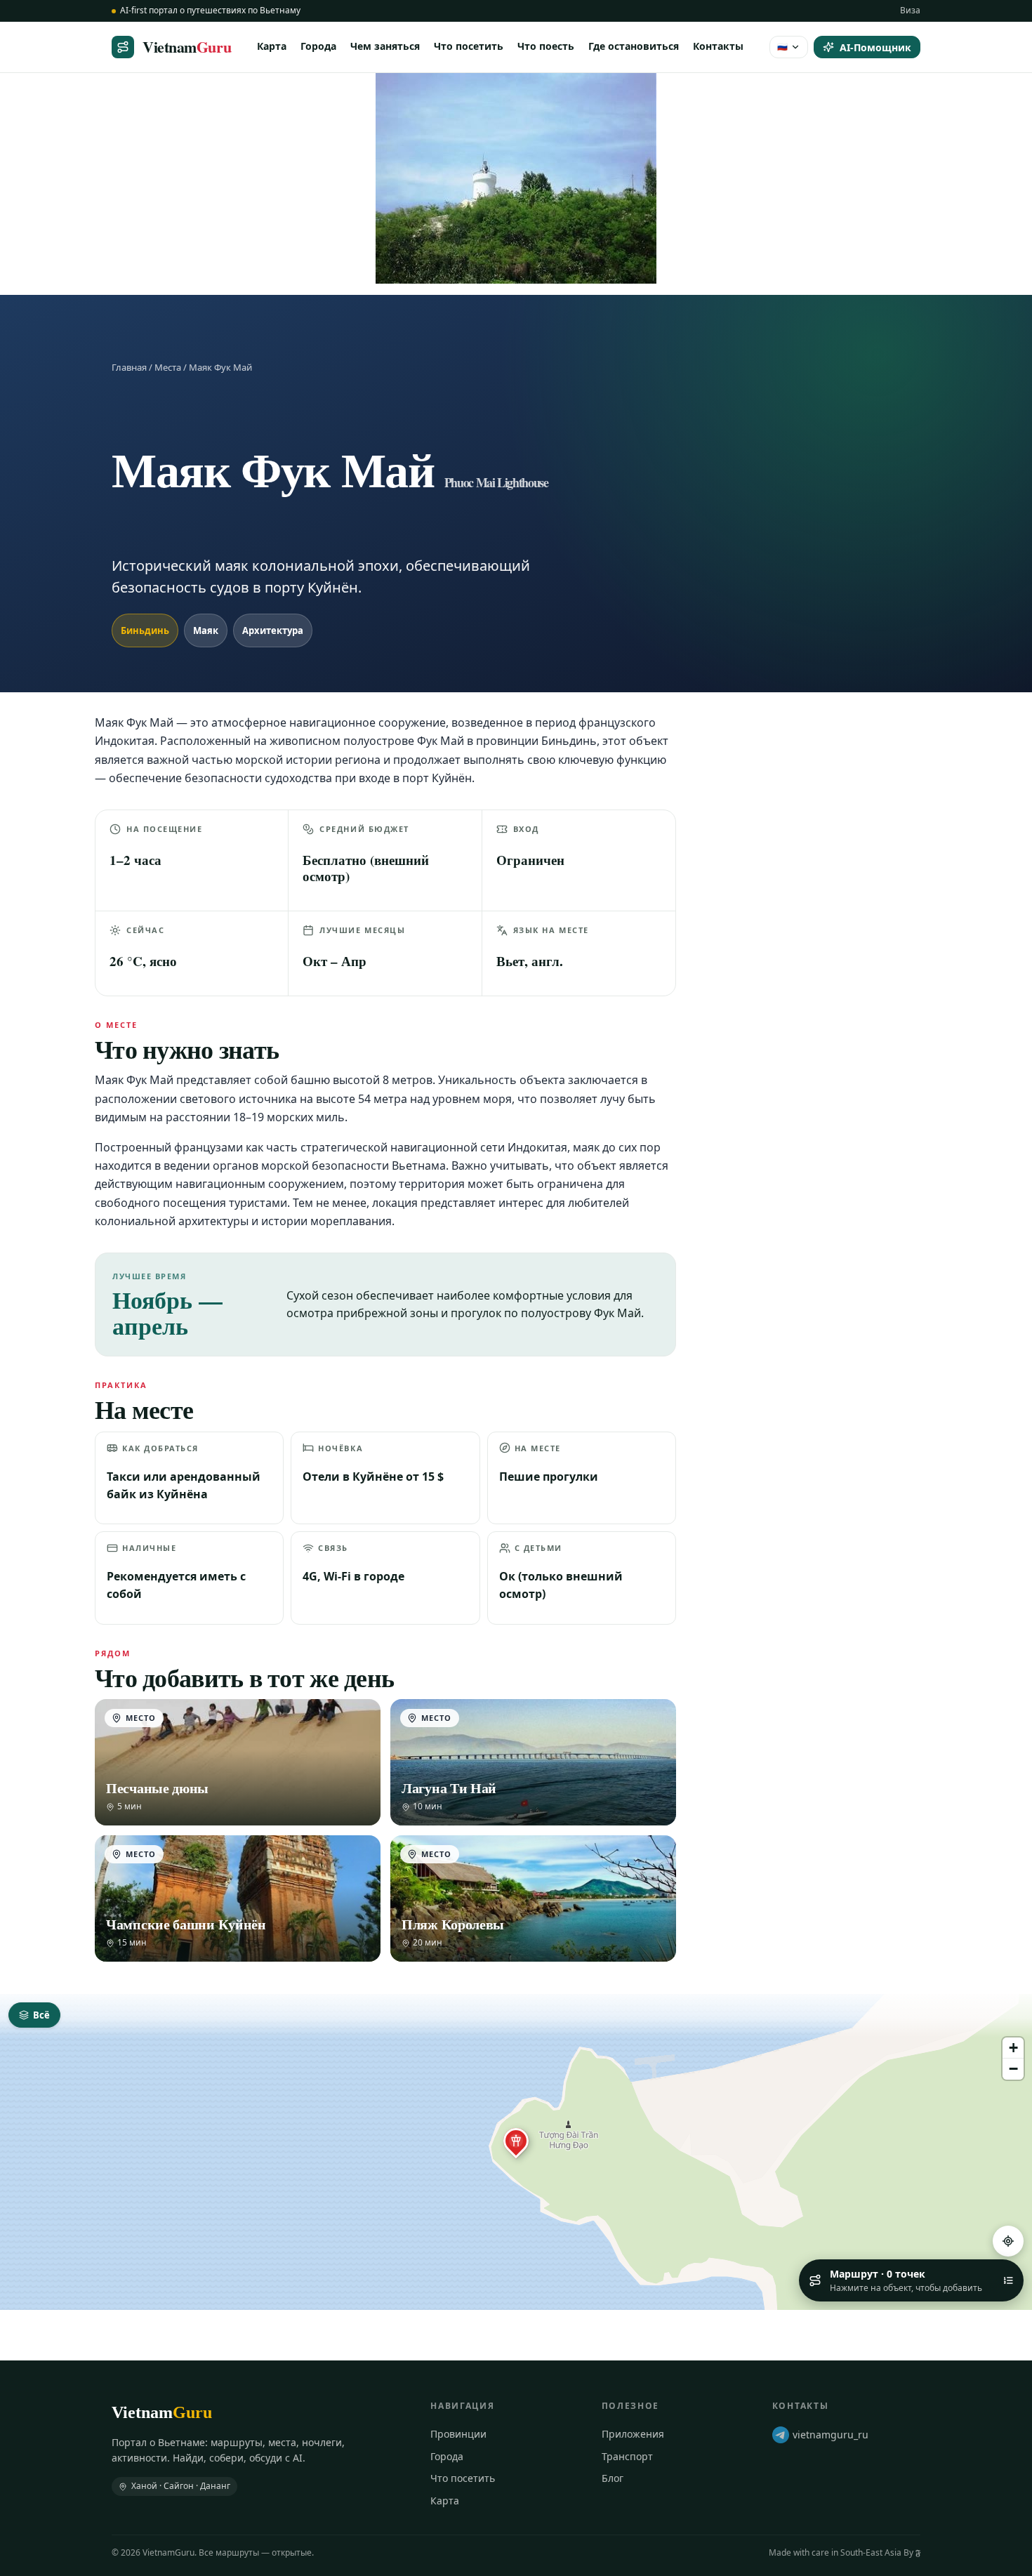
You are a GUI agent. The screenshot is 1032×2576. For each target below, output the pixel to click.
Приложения (633, 2434)
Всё (41, 2015)
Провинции (458, 2434)
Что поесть (546, 46)
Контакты (718, 46)
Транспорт (627, 2456)
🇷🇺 (782, 46)
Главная (129, 367)
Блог (613, 2478)
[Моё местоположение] (1008, 2241)
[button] (516, 2141)
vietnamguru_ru (831, 2435)
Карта (272, 46)
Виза (910, 10)
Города (318, 46)
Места (168, 367)
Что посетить (469, 46)
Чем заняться (385, 46)
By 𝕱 (912, 2552)
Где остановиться (634, 46)
